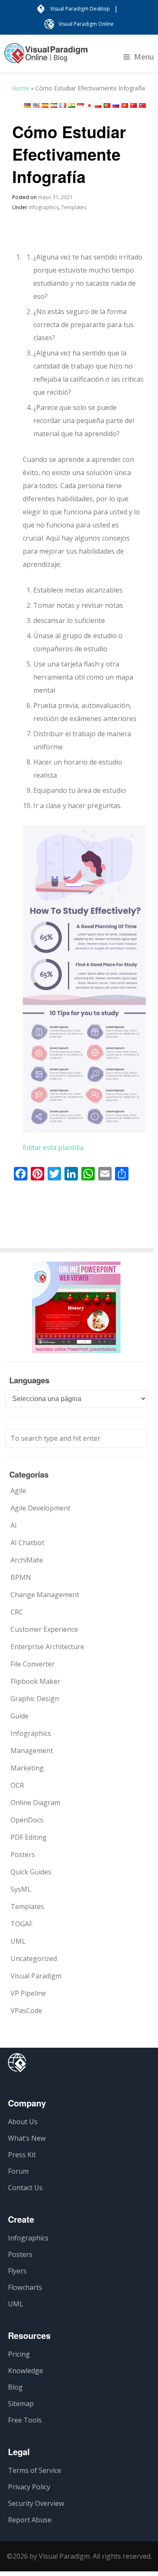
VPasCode (26, 2011)
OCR (17, 1785)
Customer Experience (44, 1629)
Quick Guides (31, 1872)
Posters (23, 1855)
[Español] (45, 105)
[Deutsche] (27, 105)
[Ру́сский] (116, 105)
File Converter (33, 1664)
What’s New (27, 2138)
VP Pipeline (28, 1993)
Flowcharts (25, 2287)
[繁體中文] (142, 105)
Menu (144, 57)
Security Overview (36, 2503)
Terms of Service (35, 2470)
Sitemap (21, 2404)
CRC (17, 1612)
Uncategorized (34, 1959)
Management (32, 1751)
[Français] (63, 105)
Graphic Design (35, 1699)
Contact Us (25, 2188)
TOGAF (21, 1924)
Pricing (19, 2354)
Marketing (27, 1768)
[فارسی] (54, 105)
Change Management (45, 1595)
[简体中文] (134, 105)
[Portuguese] (107, 105)
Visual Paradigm (36, 1976)
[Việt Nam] (125, 105)
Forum (18, 2171)
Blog (15, 2387)
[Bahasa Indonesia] (80, 105)
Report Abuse (30, 2520)
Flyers (17, 2271)
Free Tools (25, 2420)
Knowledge (25, 2371)
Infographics (44, 207)
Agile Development (40, 1508)
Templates (74, 207)
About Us (23, 2122)
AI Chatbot (27, 1543)
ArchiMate (27, 1560)
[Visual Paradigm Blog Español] (46, 57)
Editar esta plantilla (53, 1147)
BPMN (21, 1577)
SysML (21, 1889)
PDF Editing (29, 1837)
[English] (36, 105)
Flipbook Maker (35, 1681)
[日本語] (89, 105)
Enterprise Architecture (47, 1647)
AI (14, 1525)
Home (21, 88)
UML (18, 1941)
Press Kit (22, 2155)
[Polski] (98, 105)
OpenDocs (27, 1820)
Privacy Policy (29, 2487)
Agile (18, 1491)
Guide (20, 1716)
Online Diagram (35, 1803)
